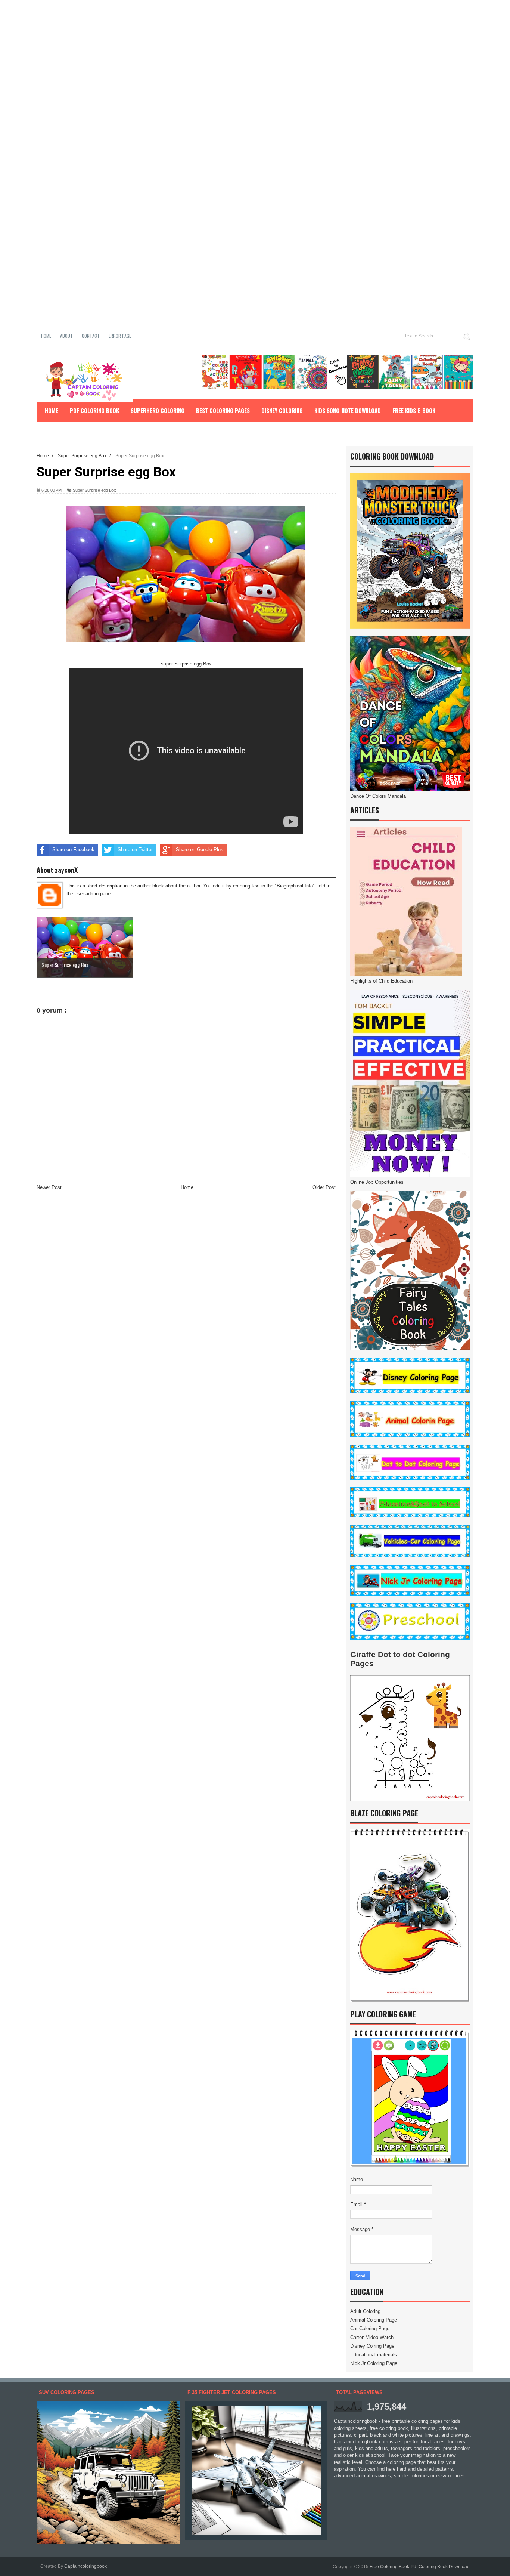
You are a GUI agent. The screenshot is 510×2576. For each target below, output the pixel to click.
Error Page (120, 336)
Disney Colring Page (372, 2346)
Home (46, 336)
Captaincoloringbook (85, 2566)
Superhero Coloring (158, 410)
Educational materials (374, 2355)
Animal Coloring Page (374, 2320)
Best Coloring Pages (223, 410)
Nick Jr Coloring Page (374, 2363)
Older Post (324, 1187)
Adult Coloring (365, 2311)
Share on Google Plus (200, 850)
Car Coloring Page (370, 2328)
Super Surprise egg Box (94, 490)
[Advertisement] (224, 52)
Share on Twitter (135, 850)
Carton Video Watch (372, 2337)
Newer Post (49, 1187)
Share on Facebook (73, 850)
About (66, 336)
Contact (91, 336)
